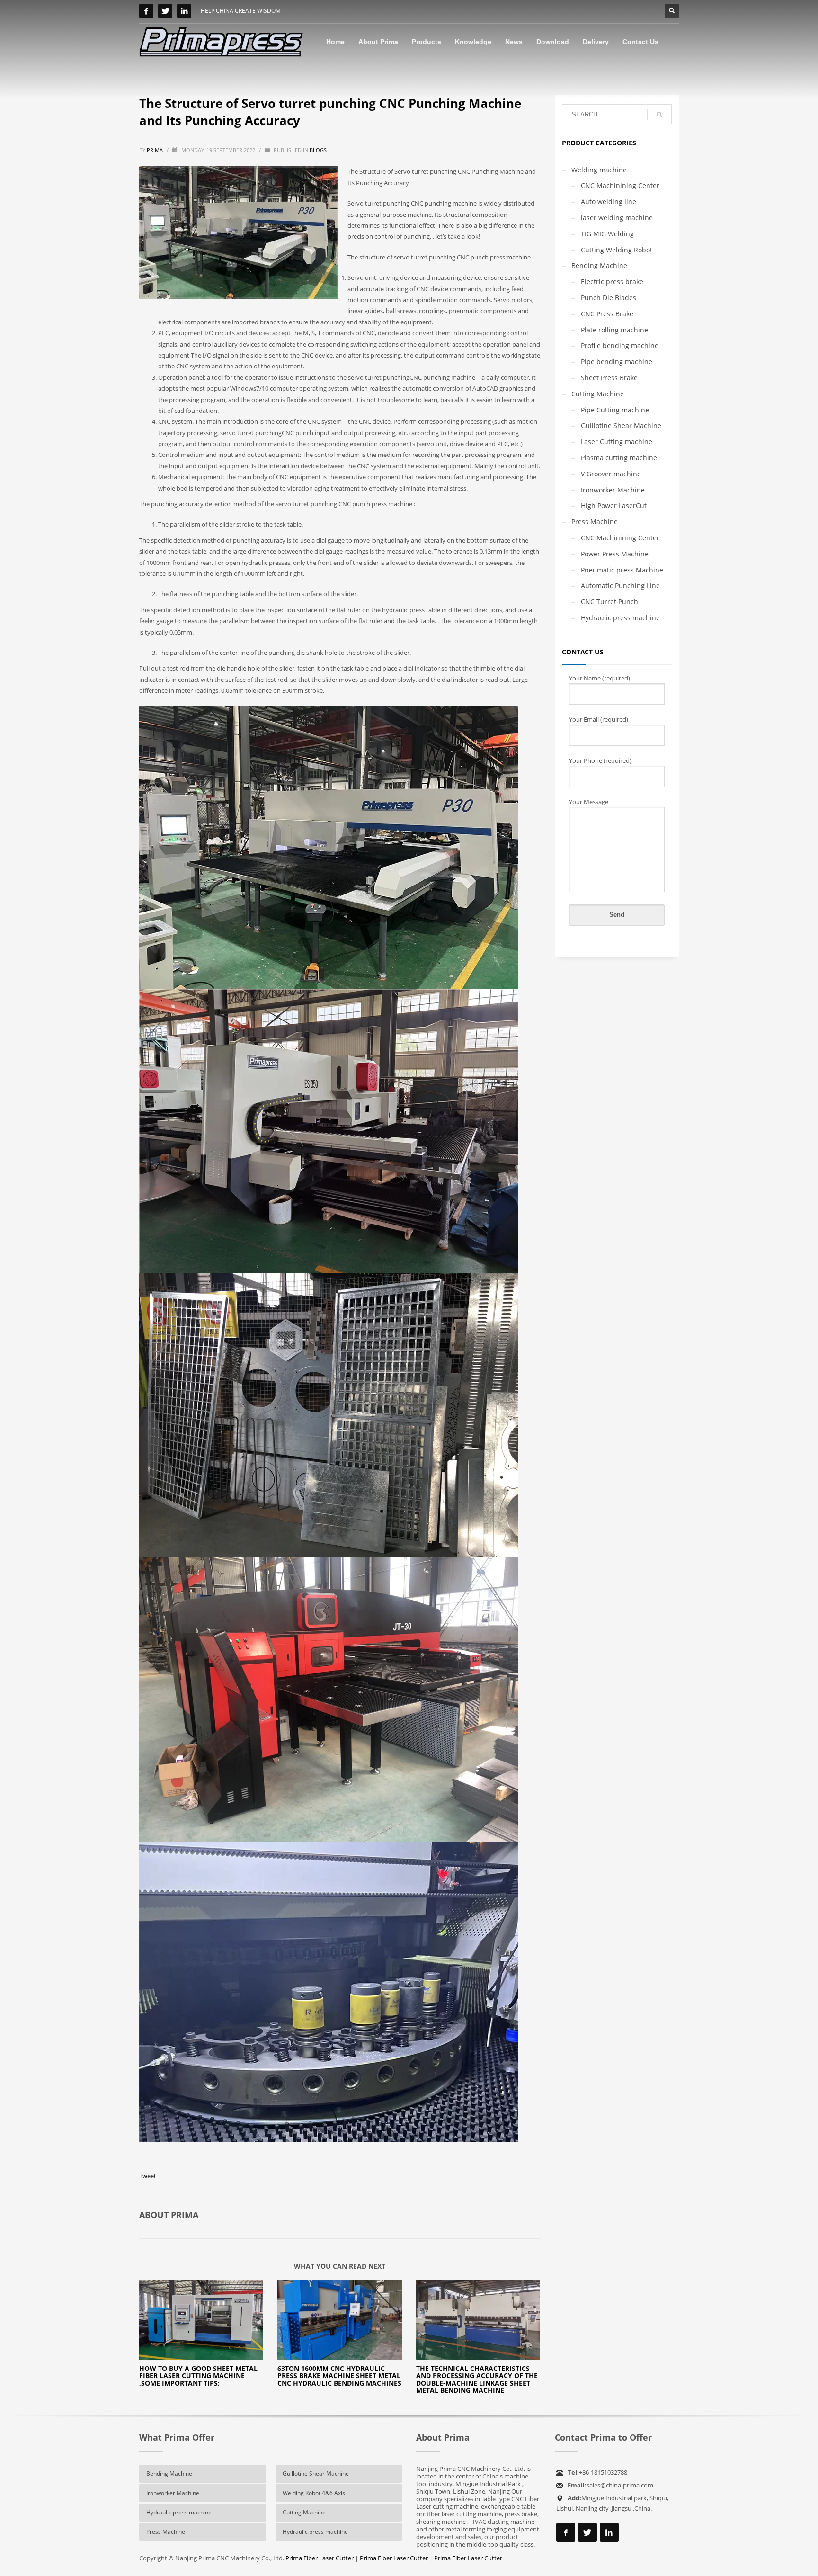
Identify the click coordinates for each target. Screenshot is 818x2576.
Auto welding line (609, 201)
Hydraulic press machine (620, 618)
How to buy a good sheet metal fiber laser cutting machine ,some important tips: (198, 2376)
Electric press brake (612, 282)
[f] (146, 11)
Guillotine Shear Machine (621, 425)
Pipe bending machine (617, 362)
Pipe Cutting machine (615, 410)
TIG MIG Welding (607, 234)
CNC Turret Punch (609, 602)
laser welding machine (617, 218)
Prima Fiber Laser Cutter (320, 2558)
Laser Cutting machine (617, 442)
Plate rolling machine (614, 330)
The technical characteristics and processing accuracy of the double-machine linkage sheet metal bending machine (477, 2379)
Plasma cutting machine (619, 458)
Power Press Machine (615, 554)
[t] (165, 11)
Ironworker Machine (613, 490)
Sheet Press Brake (609, 378)
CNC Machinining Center (620, 185)
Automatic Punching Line (620, 586)
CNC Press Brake (607, 314)
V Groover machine (611, 474)
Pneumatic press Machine (622, 570)
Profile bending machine (620, 345)
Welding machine (599, 170)
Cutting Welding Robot (617, 250)
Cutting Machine (598, 394)
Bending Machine (599, 265)
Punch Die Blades (609, 298)
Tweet (148, 2176)
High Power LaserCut (614, 505)
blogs (318, 150)
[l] (184, 11)
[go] (659, 115)
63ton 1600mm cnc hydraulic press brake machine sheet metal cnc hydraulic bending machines (339, 2376)
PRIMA (156, 150)
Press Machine (595, 522)
